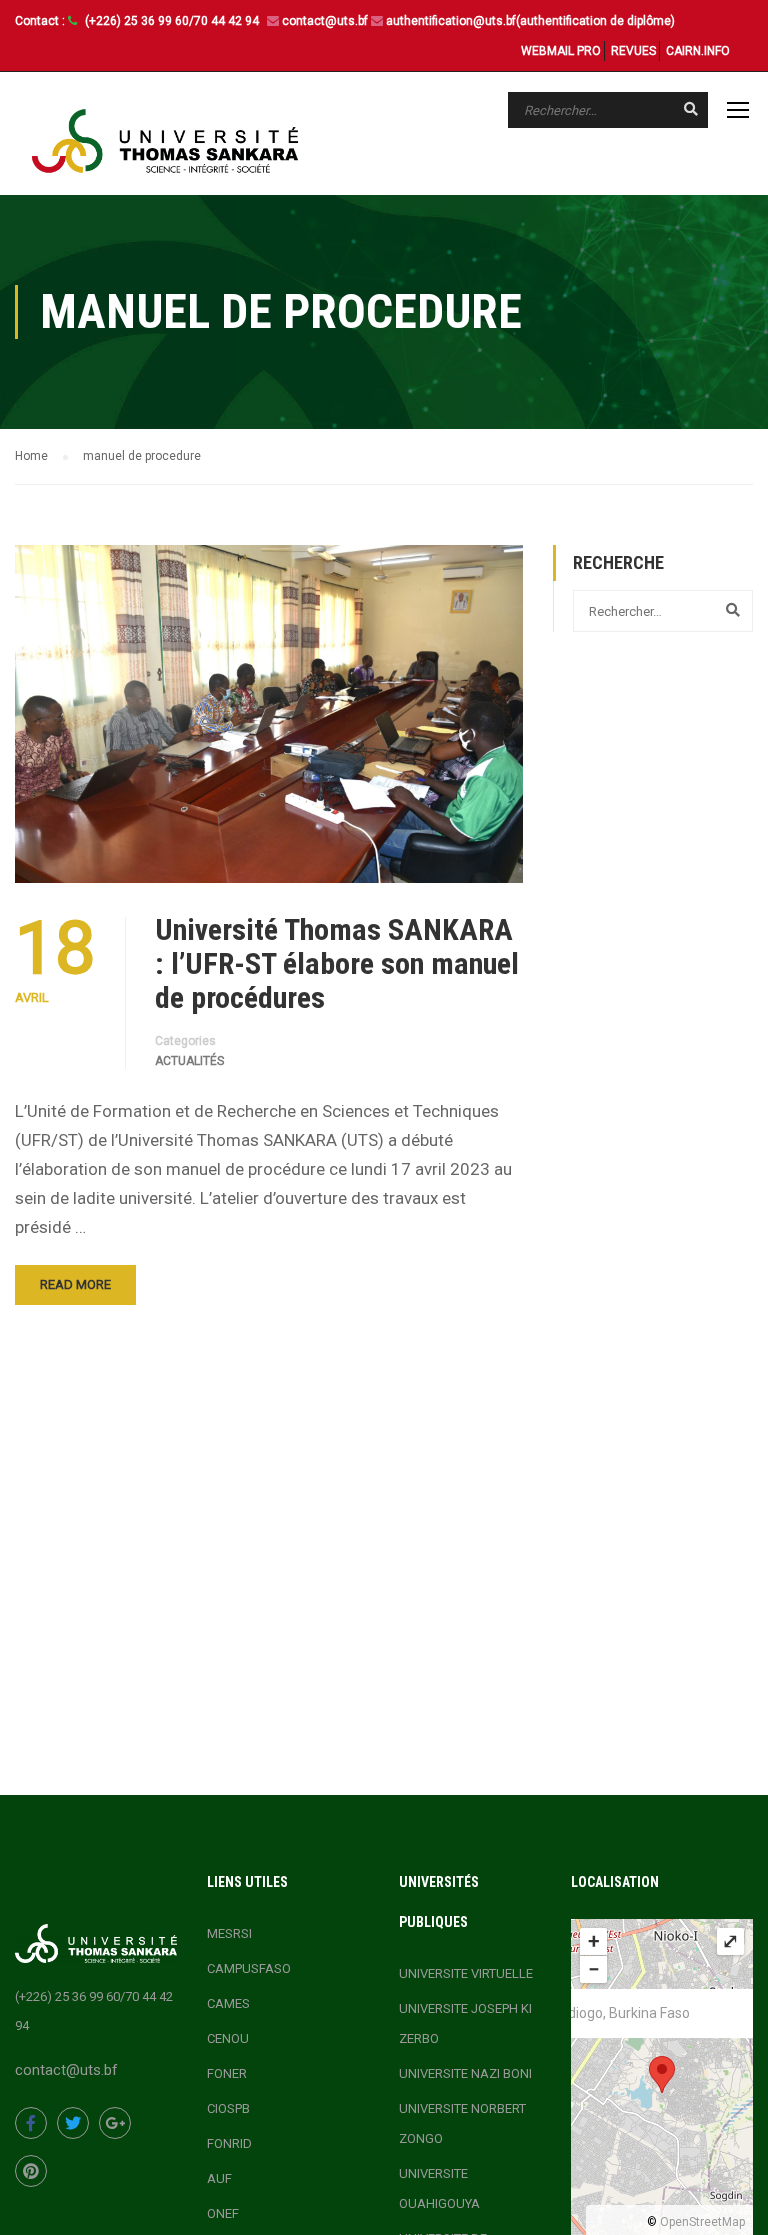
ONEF (223, 2213)
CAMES (228, 2003)
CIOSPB (228, 2108)
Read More (75, 1284)
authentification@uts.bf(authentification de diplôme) (530, 21)
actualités (189, 1061)
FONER (227, 2073)
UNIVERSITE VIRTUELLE (466, 1973)
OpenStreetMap (702, 2222)
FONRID (229, 2143)
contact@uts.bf (325, 21)
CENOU (228, 2038)
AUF (219, 2178)
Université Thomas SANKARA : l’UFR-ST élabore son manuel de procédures (337, 964)
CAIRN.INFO (698, 51)
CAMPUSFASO (249, 1968)
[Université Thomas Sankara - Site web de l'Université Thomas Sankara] (165, 141)
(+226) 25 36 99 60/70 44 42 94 (173, 21)
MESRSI (229, 1933)
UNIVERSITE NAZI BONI (465, 2073)
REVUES (633, 51)
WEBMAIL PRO (561, 51)
